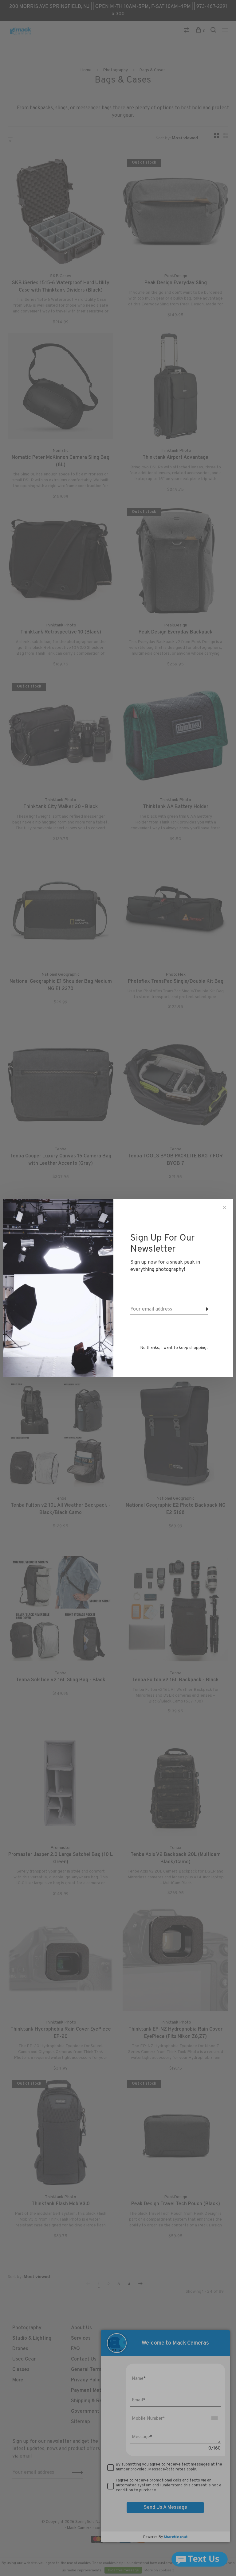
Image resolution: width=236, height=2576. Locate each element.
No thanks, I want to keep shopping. (174, 1348)
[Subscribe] (201, 1309)
